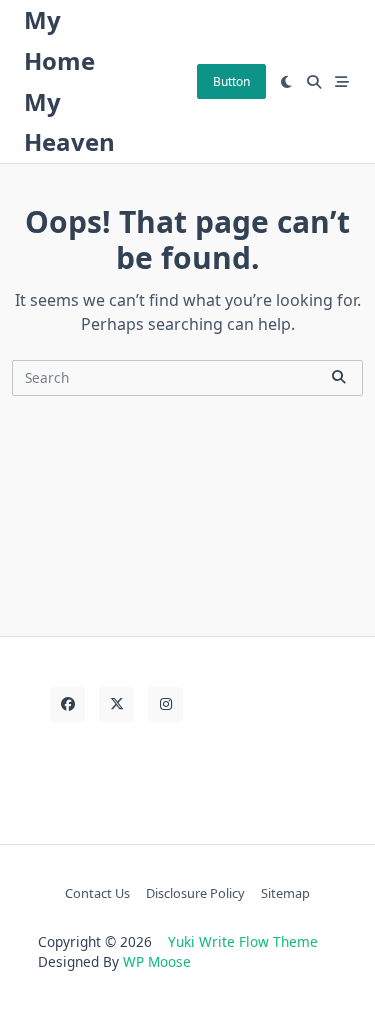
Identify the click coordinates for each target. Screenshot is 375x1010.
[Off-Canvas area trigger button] (342, 82)
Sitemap (285, 893)
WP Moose (157, 961)
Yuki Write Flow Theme (243, 941)
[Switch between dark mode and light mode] (287, 82)
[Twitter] (116, 704)
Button (231, 81)
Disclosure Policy (195, 893)
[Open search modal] (314, 82)
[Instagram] (165, 704)
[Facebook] (67, 704)
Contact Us (97, 893)
